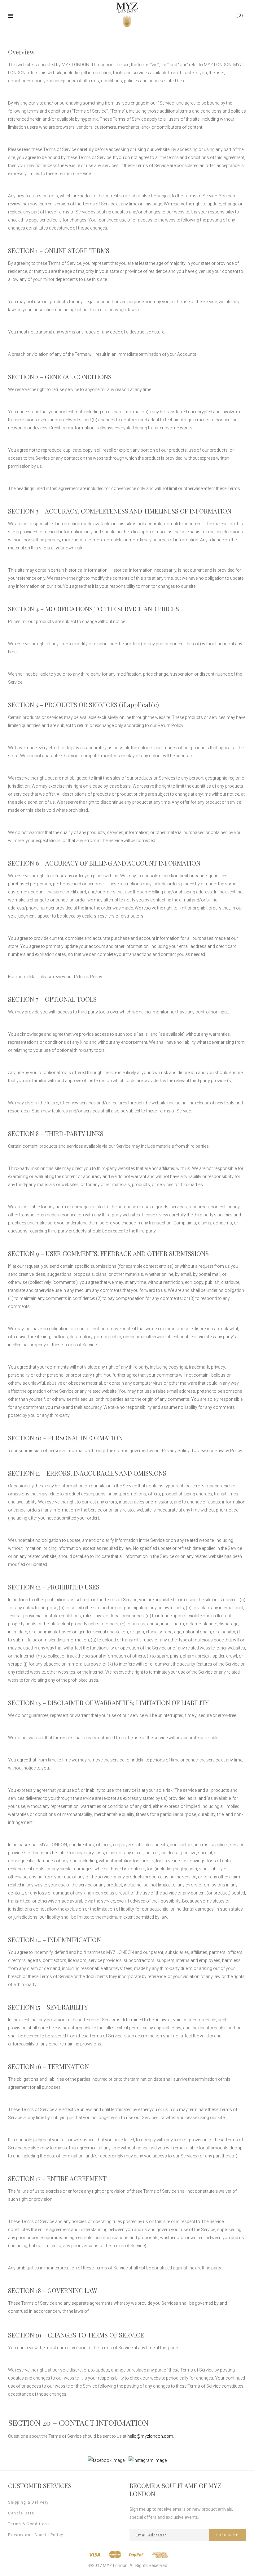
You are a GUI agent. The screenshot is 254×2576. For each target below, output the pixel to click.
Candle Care (21, 2513)
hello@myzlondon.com (150, 2436)
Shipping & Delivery (28, 2502)
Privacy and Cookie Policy (36, 2535)
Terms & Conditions (29, 2524)
